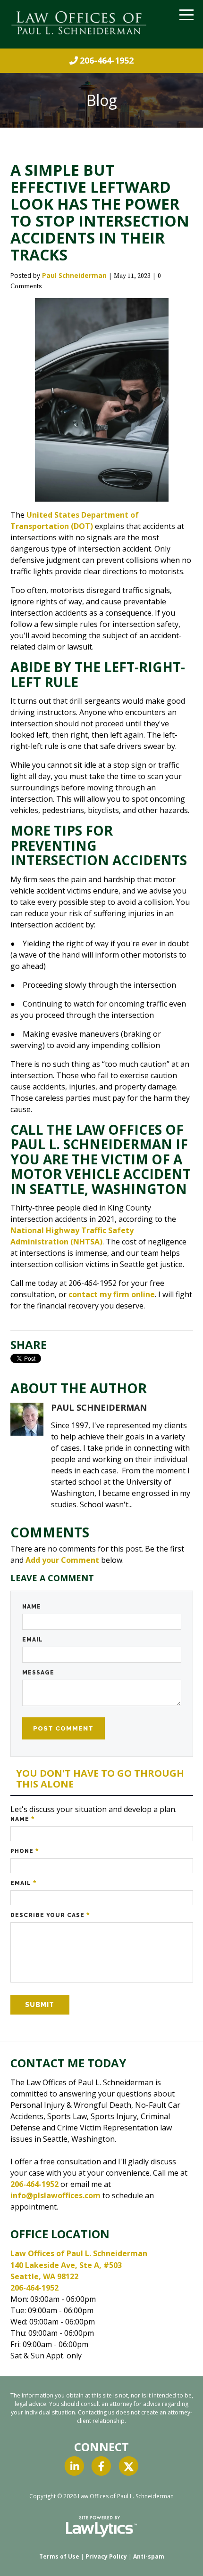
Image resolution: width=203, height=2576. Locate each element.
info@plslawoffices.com (55, 2195)
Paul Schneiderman (74, 275)
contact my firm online (112, 1294)
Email (33, 1640)
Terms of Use (59, 2556)
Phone (25, 1851)
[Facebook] (101, 2466)
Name (32, 1607)
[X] (129, 2466)
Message (38, 1673)
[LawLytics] (101, 2527)
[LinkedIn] (74, 2466)
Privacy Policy (106, 2556)
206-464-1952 (107, 60)
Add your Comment (62, 1560)
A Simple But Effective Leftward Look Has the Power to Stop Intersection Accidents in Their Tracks (100, 212)
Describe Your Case (50, 1915)
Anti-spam (149, 2556)
